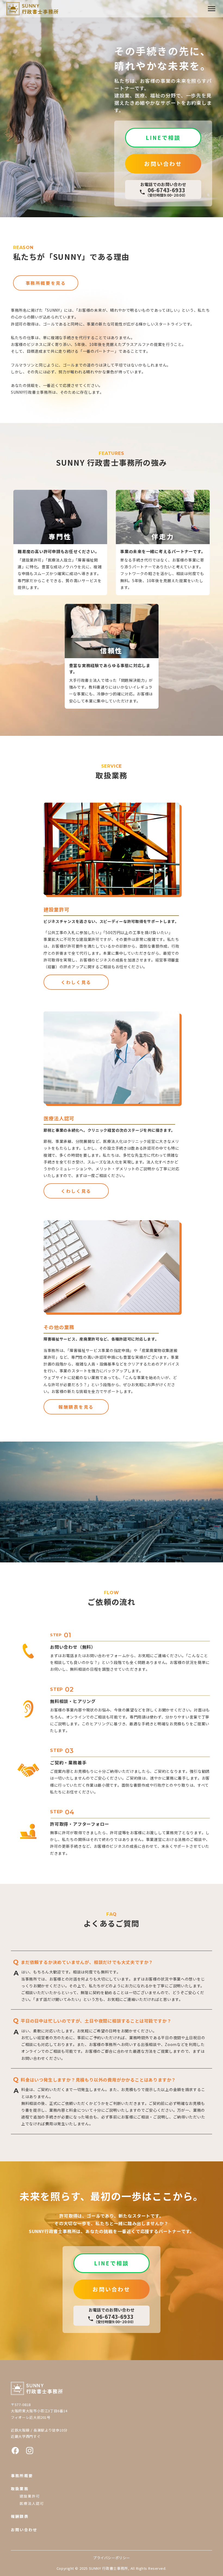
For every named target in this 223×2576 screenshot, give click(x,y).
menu (212, 9)
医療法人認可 (32, 2503)
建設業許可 (30, 2496)
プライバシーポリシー (111, 2558)
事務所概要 (22, 2476)
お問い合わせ (24, 2530)
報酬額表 (20, 2516)
